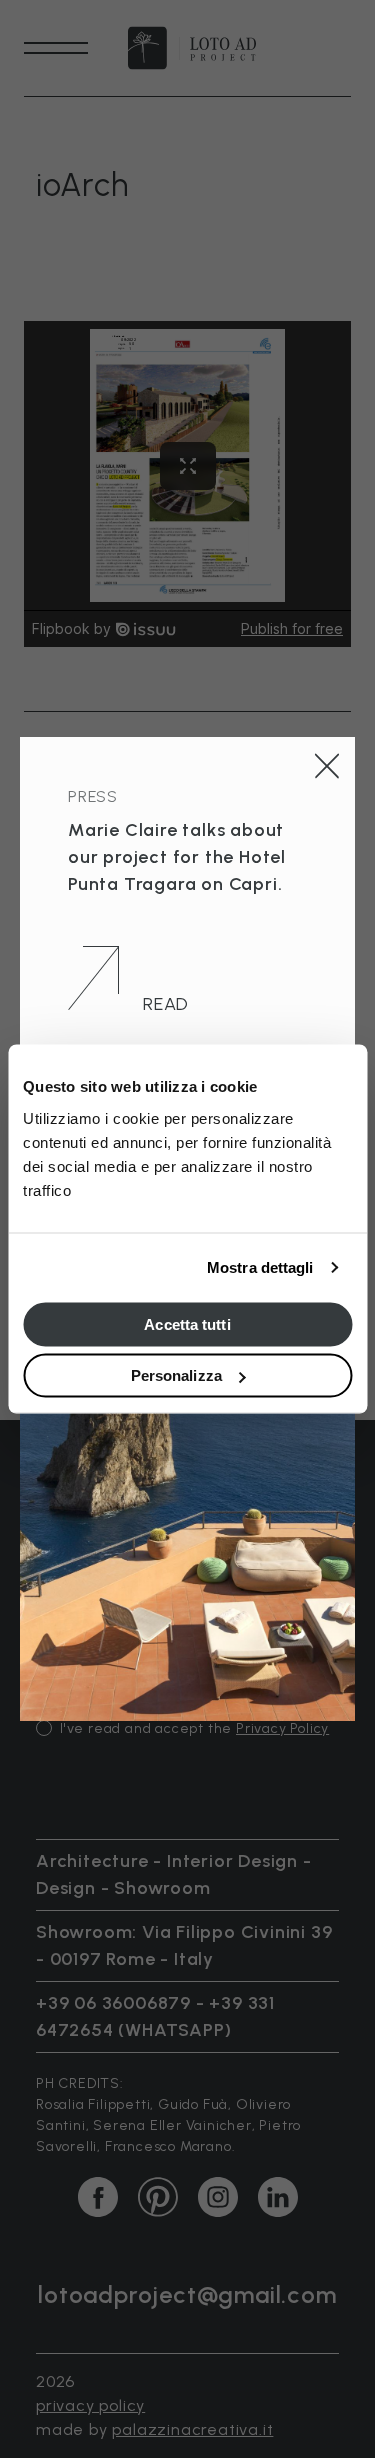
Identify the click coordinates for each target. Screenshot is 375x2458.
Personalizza (176, 1375)
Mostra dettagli (260, 1267)
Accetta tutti (187, 1323)
